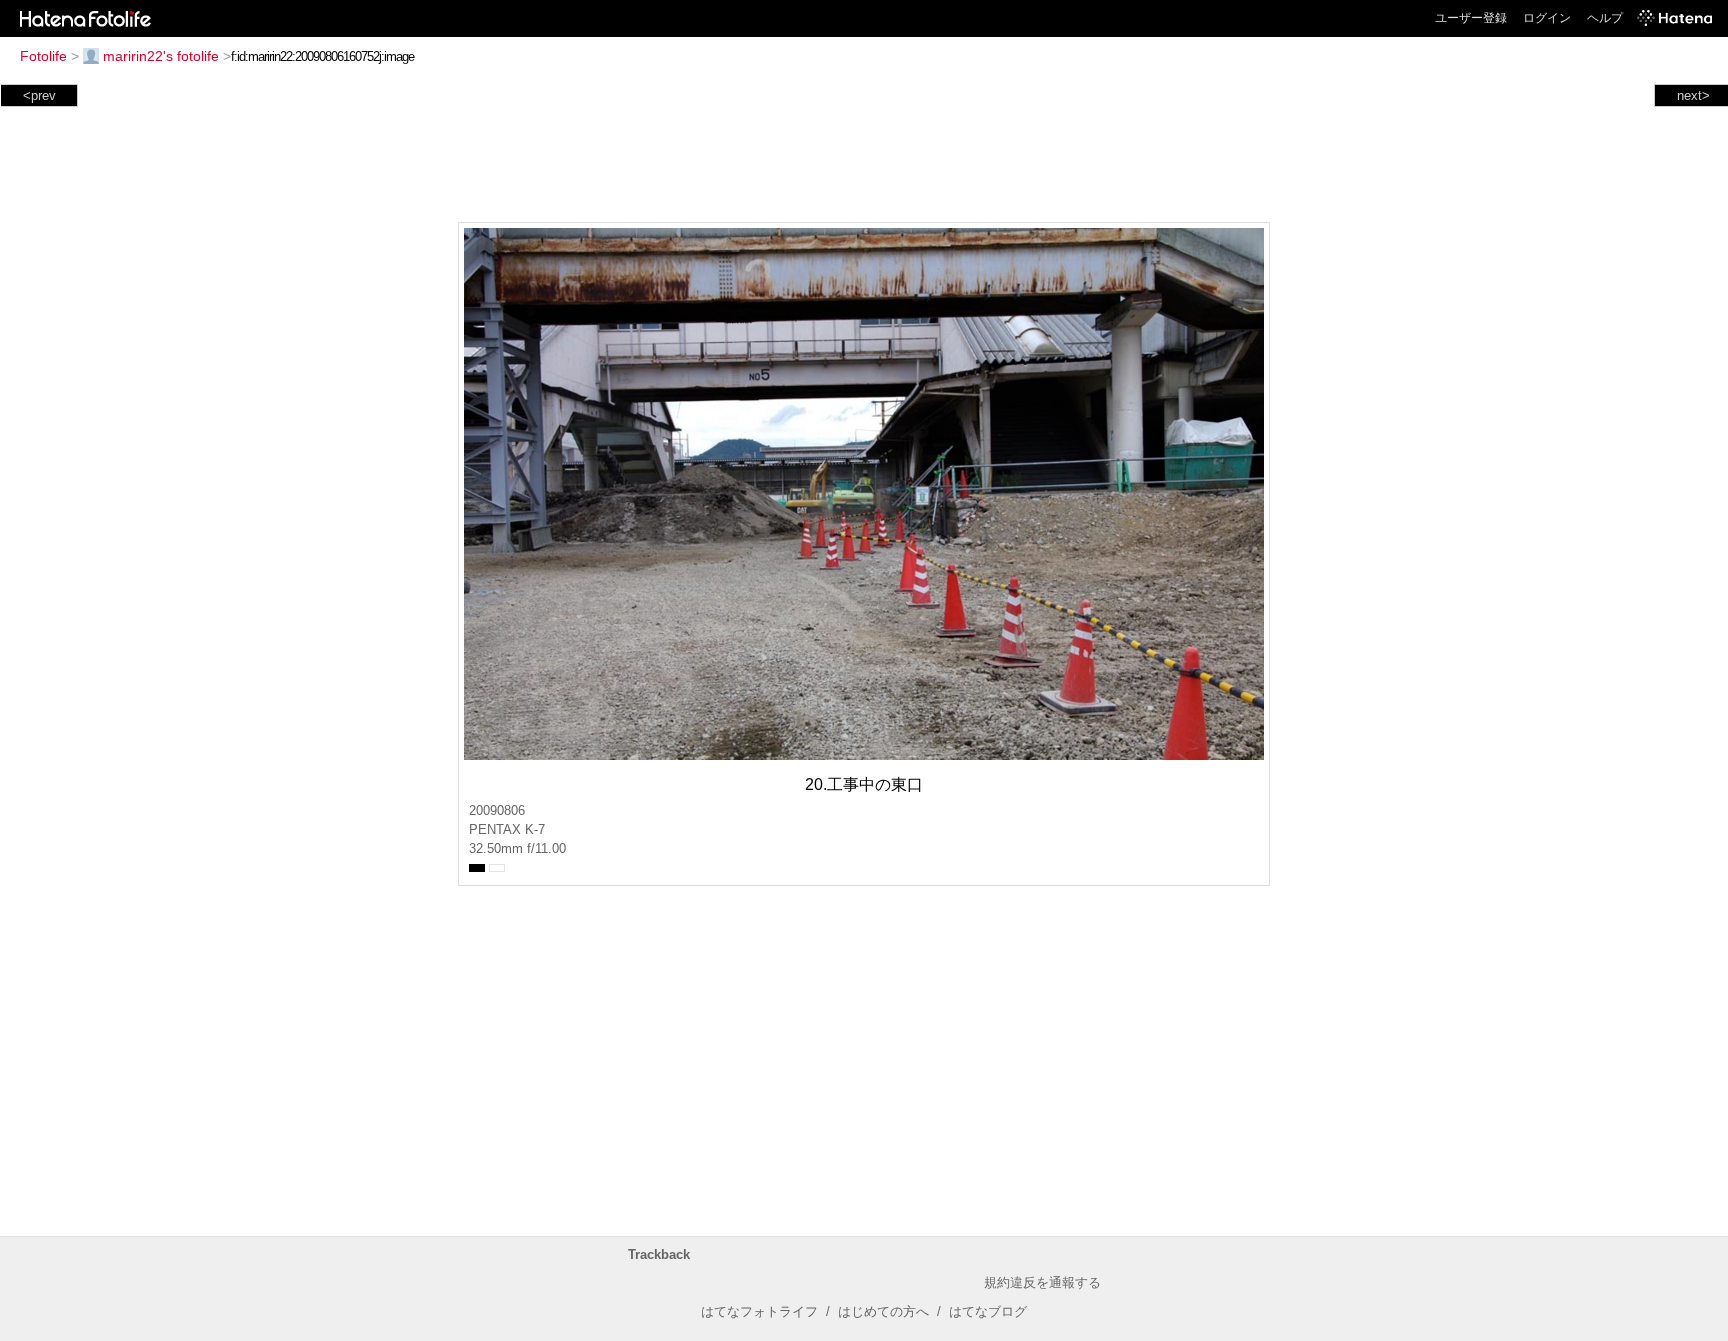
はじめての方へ (883, 1311)
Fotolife (43, 56)
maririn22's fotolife (161, 56)
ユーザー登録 (1471, 18)
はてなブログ (988, 1311)
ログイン (1547, 18)
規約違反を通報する (1042, 1282)
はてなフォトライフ (759, 1311)
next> (1693, 95)
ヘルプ (1605, 18)
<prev (39, 95)
